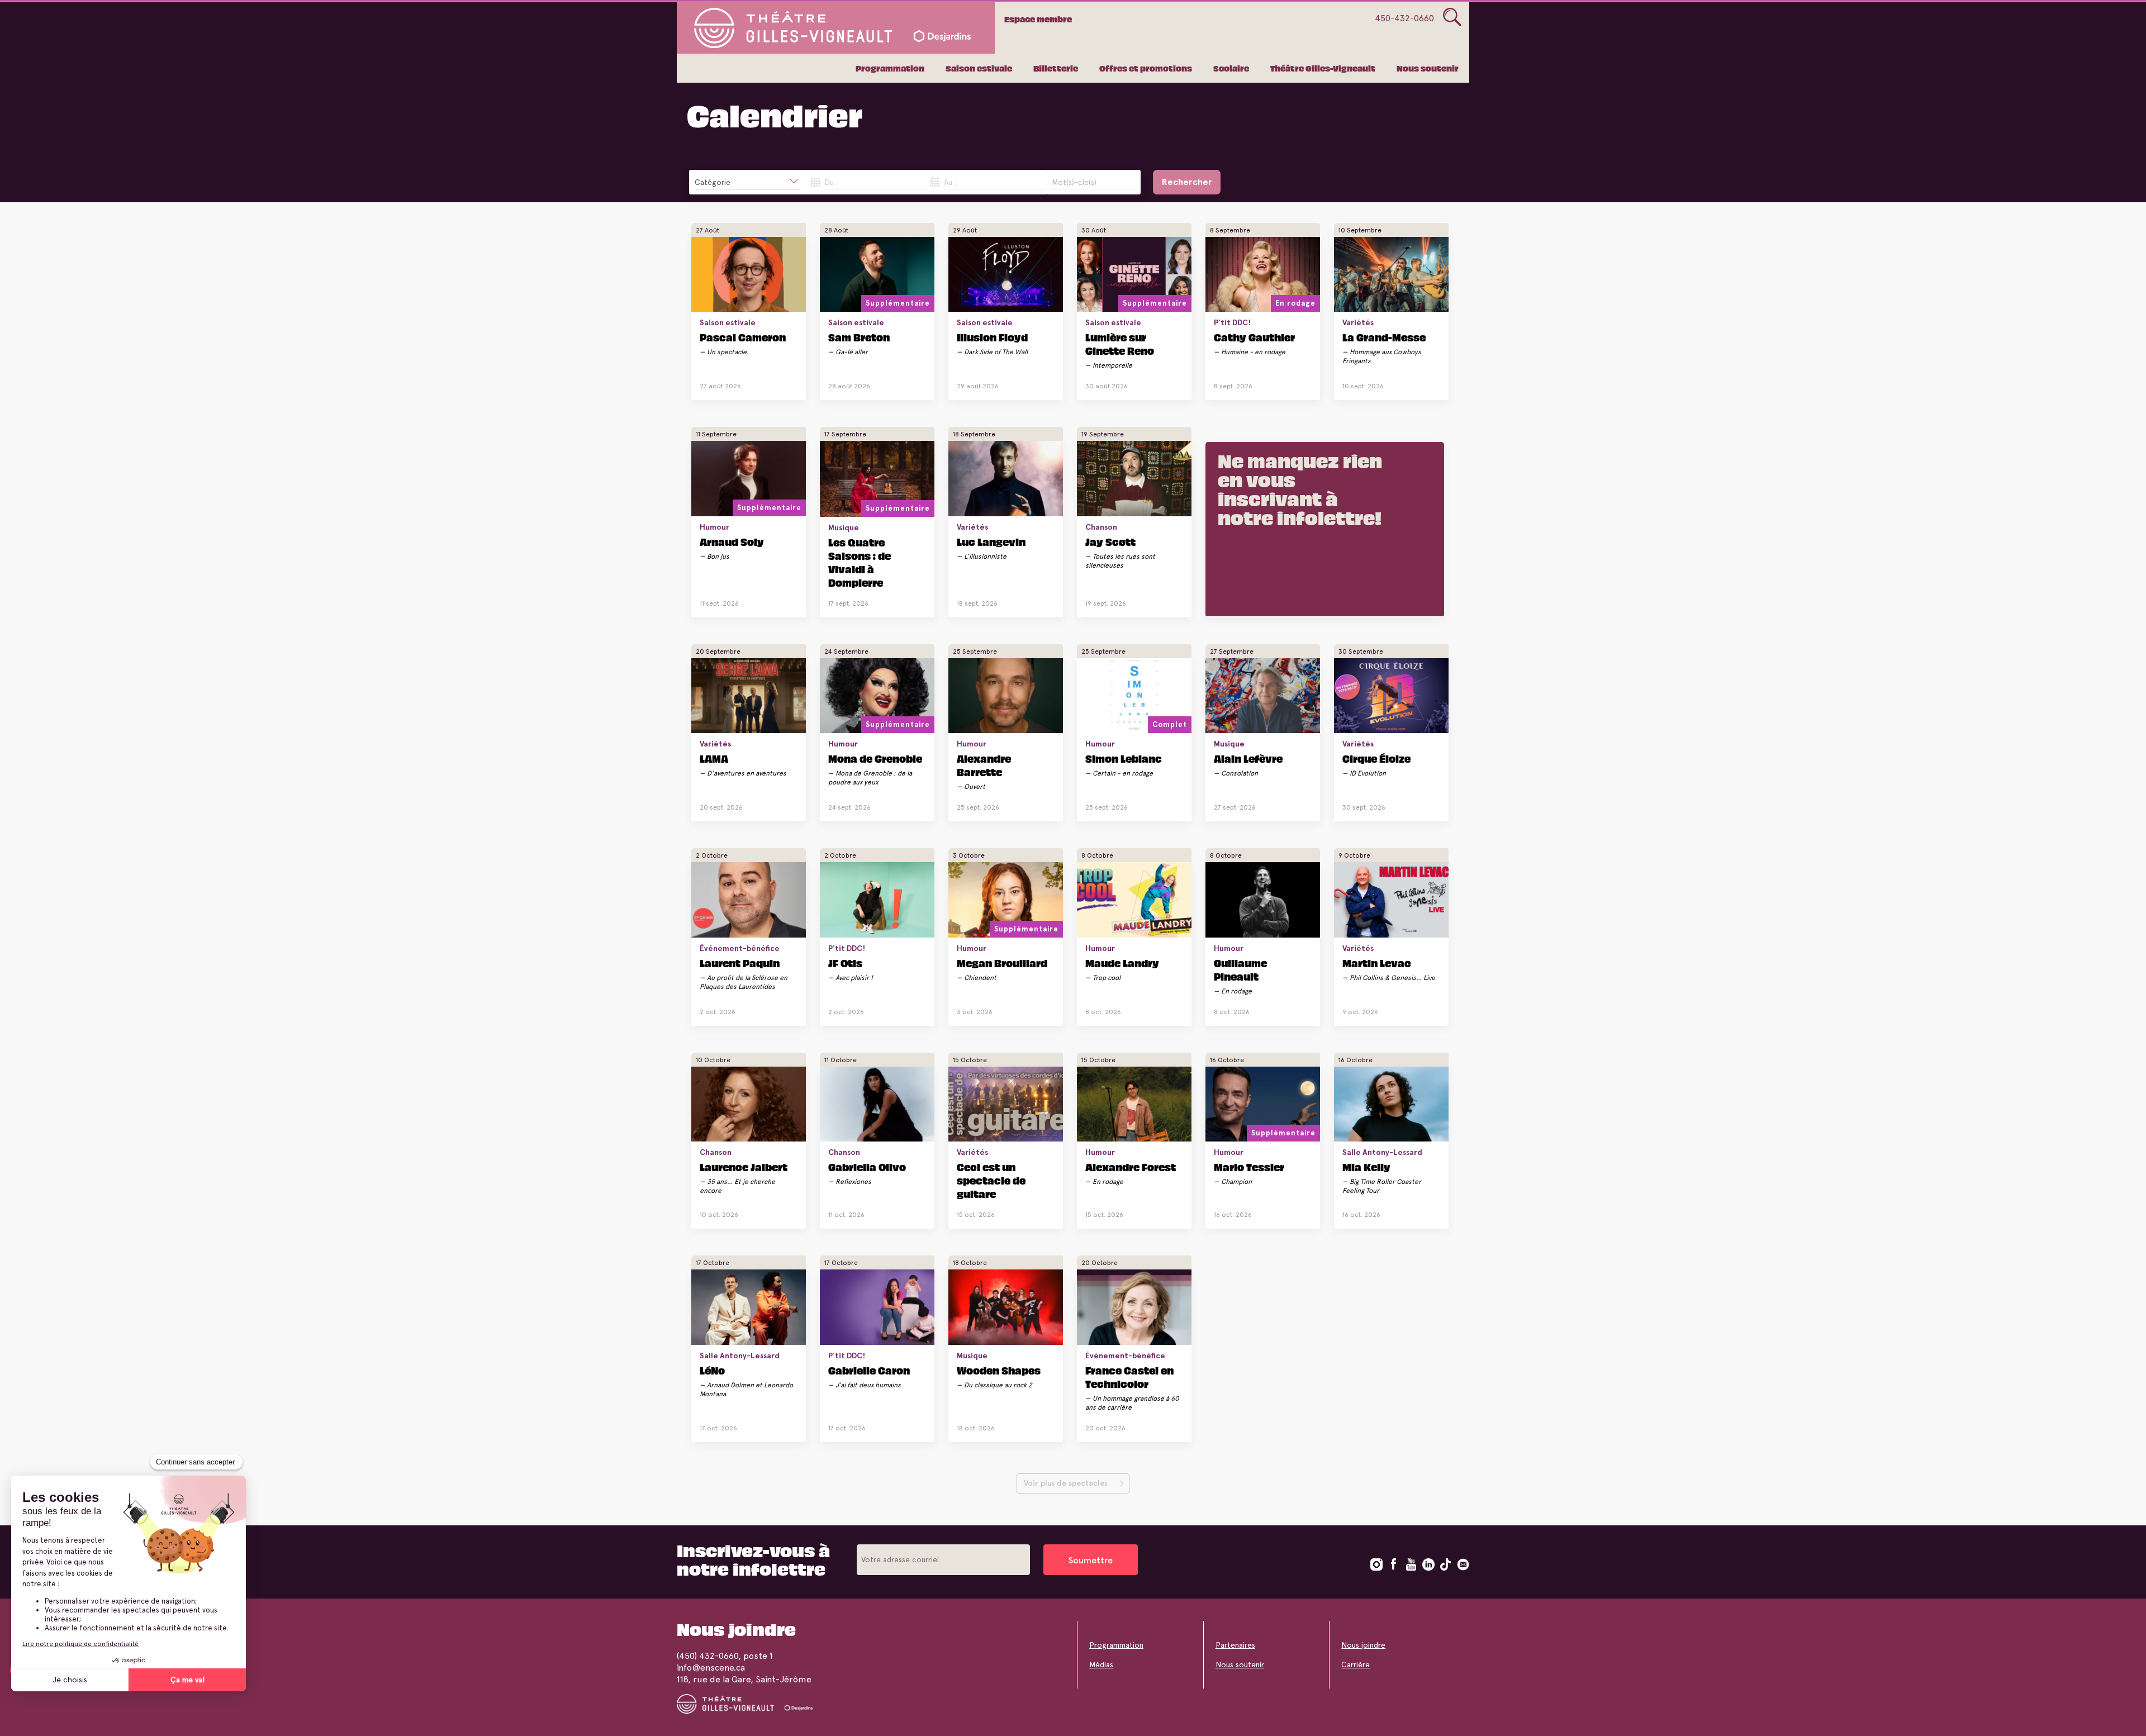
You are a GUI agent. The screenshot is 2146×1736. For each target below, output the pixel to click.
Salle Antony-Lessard (1382, 1152)
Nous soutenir (1428, 68)
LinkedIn (1428, 1564)
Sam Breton (859, 337)
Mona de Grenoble (875, 758)
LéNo (712, 1370)
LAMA (714, 758)
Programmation (890, 68)
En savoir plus (740, 382)
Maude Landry (1122, 963)
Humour (714, 527)
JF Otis (845, 963)
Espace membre (1038, 19)
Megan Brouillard (1002, 963)
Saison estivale (979, 68)
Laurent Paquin (740, 963)
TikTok (1446, 1564)
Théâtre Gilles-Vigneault (1323, 68)
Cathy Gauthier (1254, 337)
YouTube (1411, 1564)
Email (1463, 1564)
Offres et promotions (1146, 68)
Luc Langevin (991, 541)
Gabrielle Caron (869, 1370)
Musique (844, 527)
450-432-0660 (1404, 18)
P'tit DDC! (1232, 322)
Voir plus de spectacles (1066, 1483)
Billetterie (1056, 68)
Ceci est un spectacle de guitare (991, 1180)
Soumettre (1091, 1560)
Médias (1101, 1664)
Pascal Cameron (743, 337)
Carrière (1356, 1664)
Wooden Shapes (999, 1370)
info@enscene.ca (711, 1668)
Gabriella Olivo (867, 1167)
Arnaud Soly (732, 541)
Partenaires (1235, 1645)
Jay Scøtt (1110, 541)
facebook (1394, 1564)
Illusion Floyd (992, 337)
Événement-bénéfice (740, 948)
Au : (950, 182)
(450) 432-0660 (708, 1656)
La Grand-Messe (1384, 337)
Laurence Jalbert (744, 1167)
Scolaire (1231, 68)
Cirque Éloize (1376, 758)
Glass (1452, 17)
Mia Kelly (1366, 1167)
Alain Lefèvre (1248, 758)
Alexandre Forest (1131, 1167)
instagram (1376, 1564)
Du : (831, 182)
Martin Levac (1377, 963)
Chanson (1101, 527)
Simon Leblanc (1124, 758)
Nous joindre (1363, 1645)
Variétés (1358, 322)
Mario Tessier (1249, 1167)
